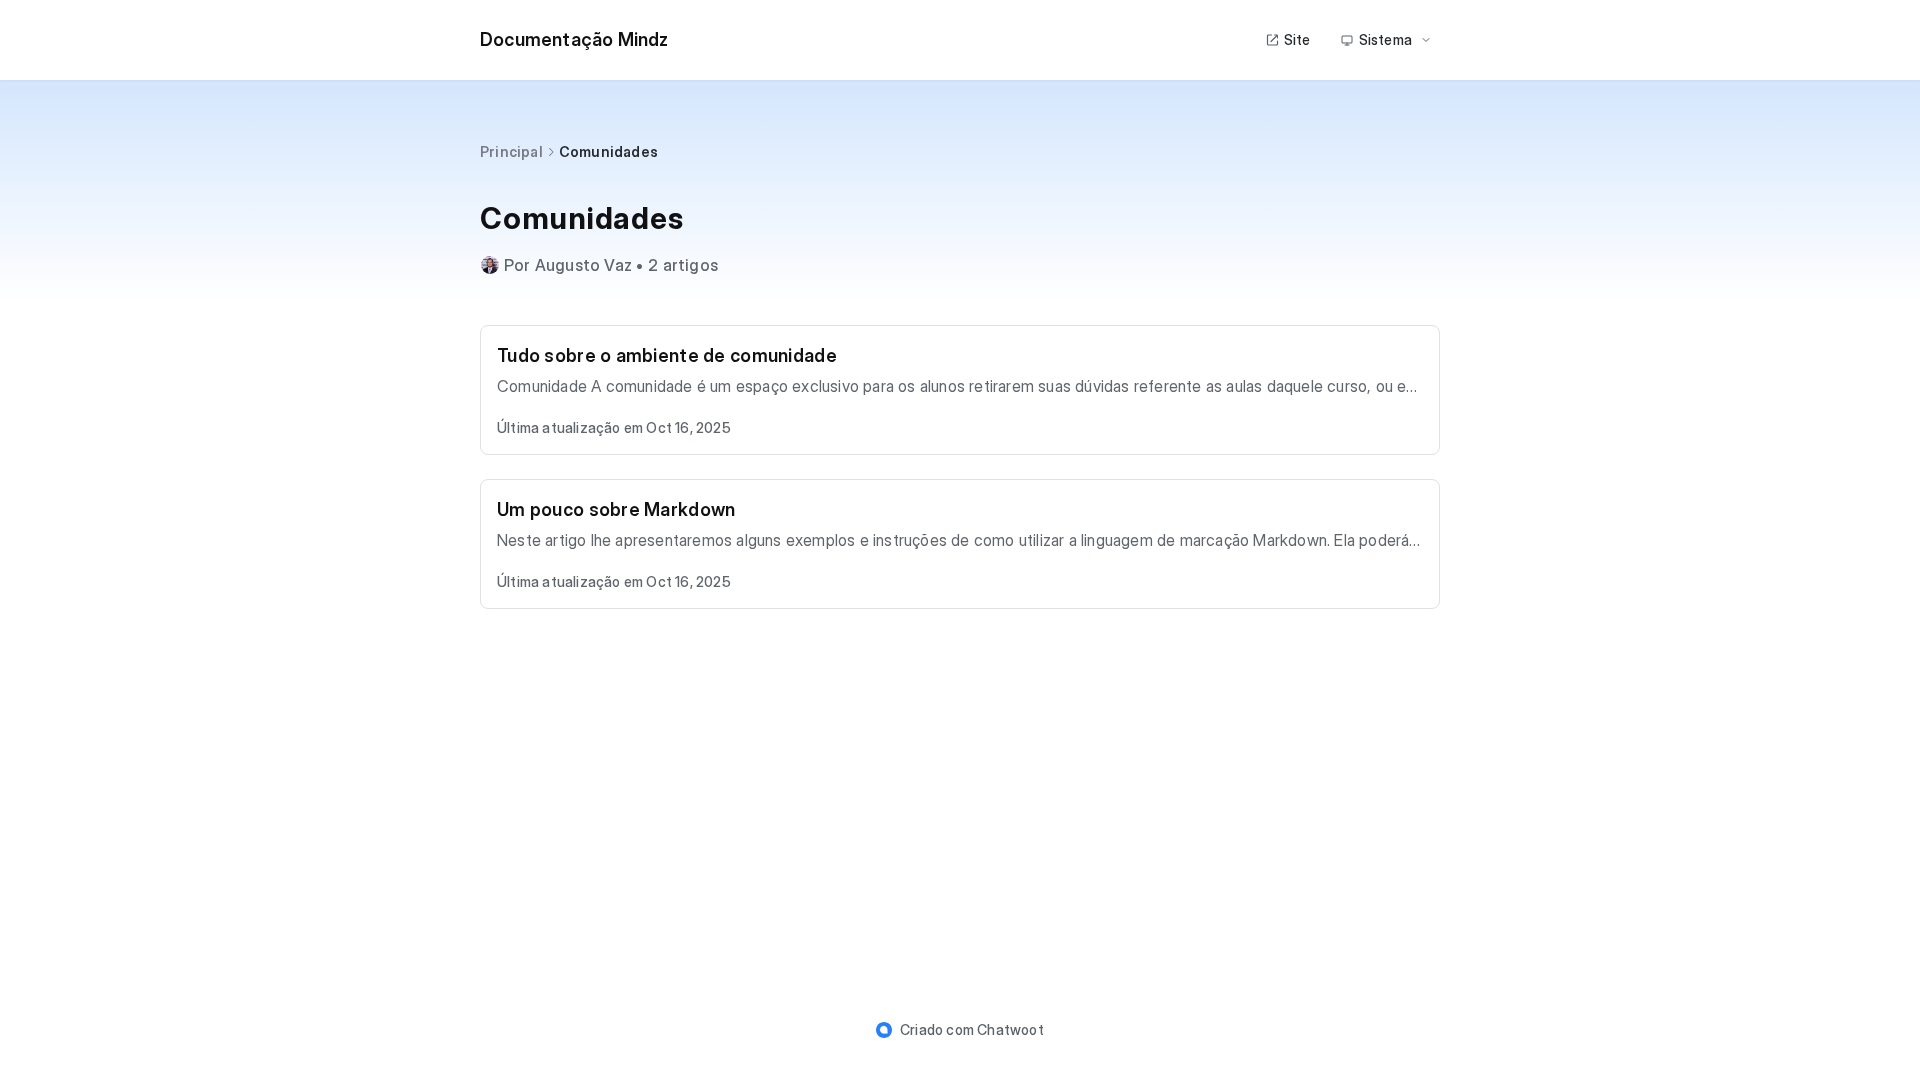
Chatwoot (1010, 1029)
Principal (511, 151)
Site (1297, 39)
